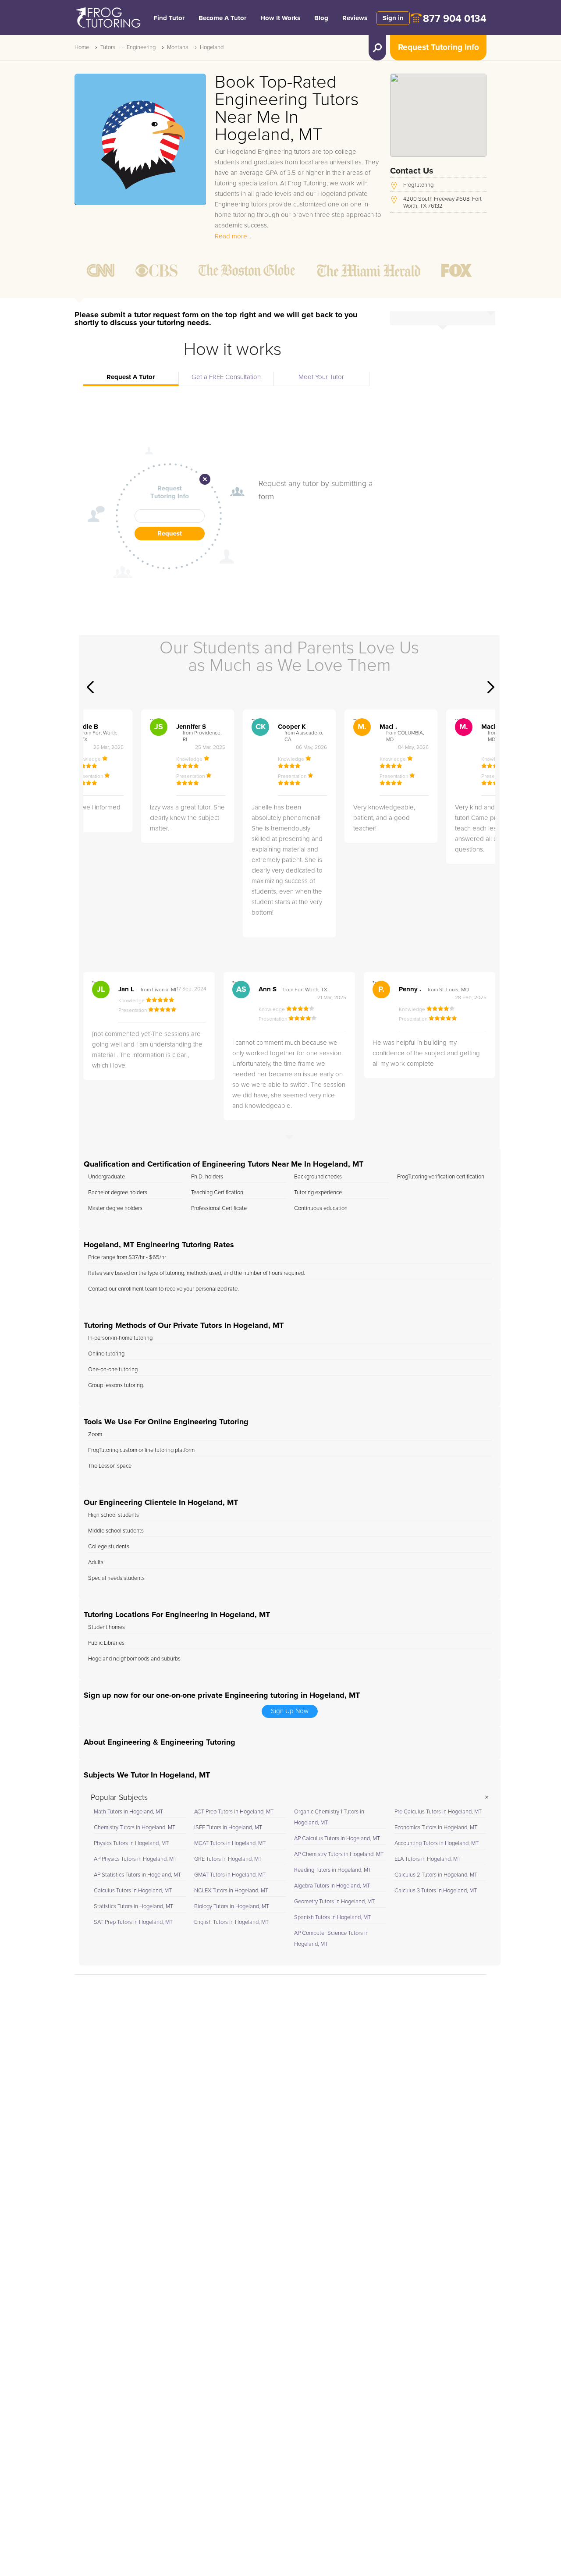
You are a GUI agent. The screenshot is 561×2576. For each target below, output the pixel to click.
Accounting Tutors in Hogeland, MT (437, 1843)
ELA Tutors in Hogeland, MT (428, 1859)
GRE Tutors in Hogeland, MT (228, 1859)
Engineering (141, 48)
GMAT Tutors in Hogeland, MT (230, 1875)
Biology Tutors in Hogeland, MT (232, 1907)
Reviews (355, 18)
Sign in (393, 18)
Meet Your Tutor (321, 377)
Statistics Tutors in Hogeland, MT (133, 1907)
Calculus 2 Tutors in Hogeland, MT (436, 1875)
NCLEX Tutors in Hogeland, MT (231, 1891)
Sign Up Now (290, 1711)
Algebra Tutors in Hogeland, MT (332, 1886)
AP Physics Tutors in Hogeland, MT (135, 1859)
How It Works (280, 18)
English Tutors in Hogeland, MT (231, 1922)
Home (82, 48)
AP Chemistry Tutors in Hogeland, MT (339, 1854)
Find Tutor (169, 18)
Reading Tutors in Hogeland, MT (333, 1870)
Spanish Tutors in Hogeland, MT (332, 1918)
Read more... (233, 236)
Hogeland (212, 48)
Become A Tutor (222, 18)
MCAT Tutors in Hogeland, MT (230, 1843)
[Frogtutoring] (107, 19)
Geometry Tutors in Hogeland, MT (334, 1902)
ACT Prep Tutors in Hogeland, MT (234, 1812)
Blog (321, 18)
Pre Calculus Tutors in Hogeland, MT (438, 1812)
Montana (178, 48)
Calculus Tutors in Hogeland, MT (133, 1891)
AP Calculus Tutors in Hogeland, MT (337, 1839)
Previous (90, 687)
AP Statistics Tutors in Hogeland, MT (137, 1875)
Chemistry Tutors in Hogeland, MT (135, 1828)
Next (491, 687)
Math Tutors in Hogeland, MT (128, 1812)
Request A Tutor (131, 377)
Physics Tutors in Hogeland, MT (131, 1843)
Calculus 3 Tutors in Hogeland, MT (436, 1891)
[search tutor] (377, 48)
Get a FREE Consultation (226, 377)
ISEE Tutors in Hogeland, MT (228, 1828)
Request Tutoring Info (439, 48)
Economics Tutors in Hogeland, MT (436, 1828)
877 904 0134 (455, 19)
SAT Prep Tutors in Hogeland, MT (133, 1922)
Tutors (108, 48)
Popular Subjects (119, 1798)
